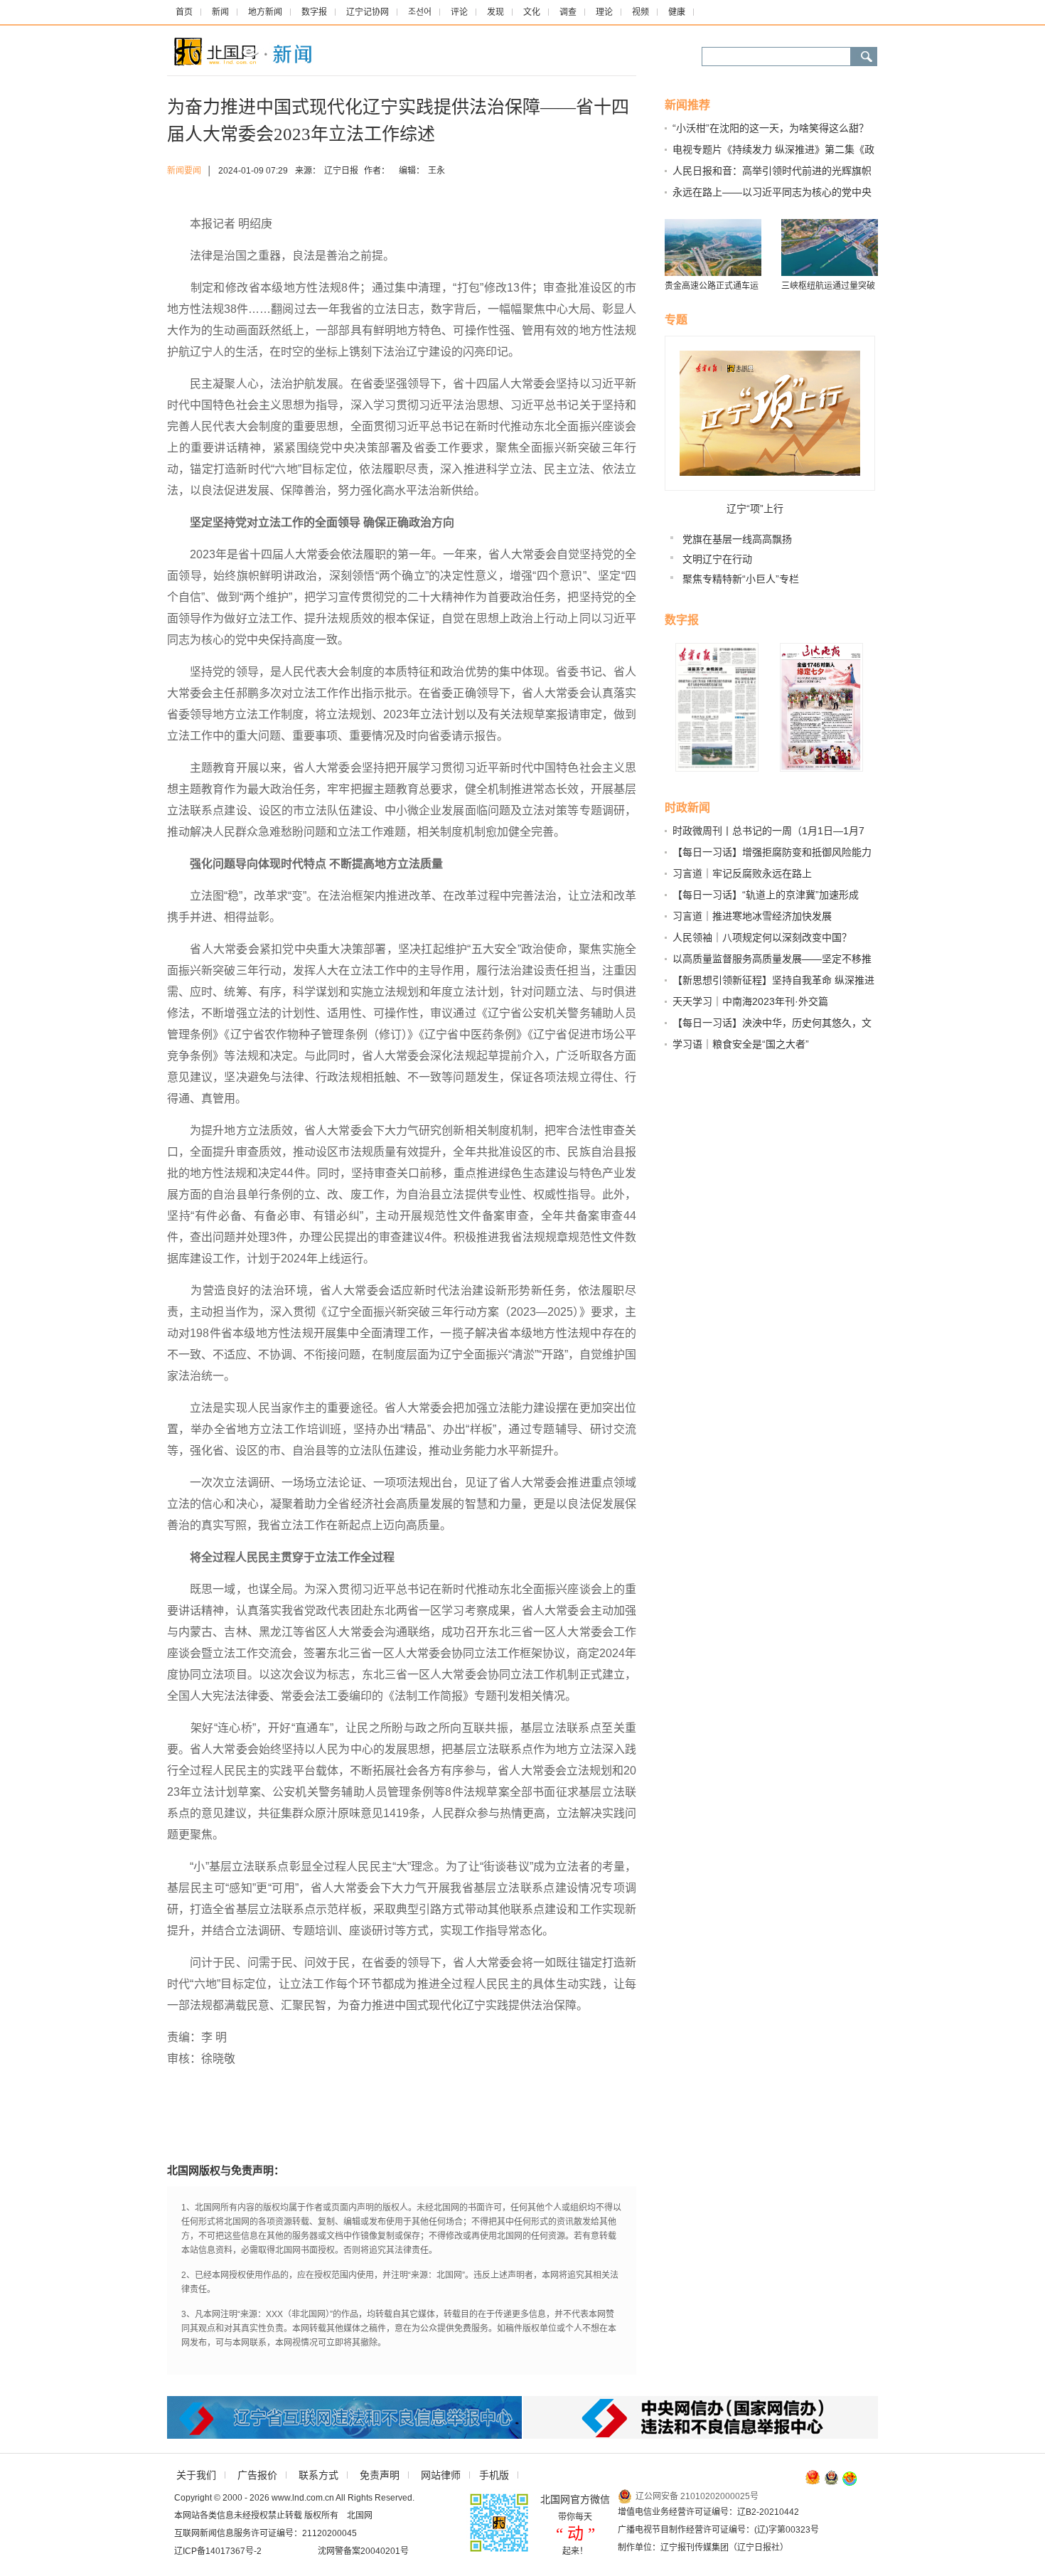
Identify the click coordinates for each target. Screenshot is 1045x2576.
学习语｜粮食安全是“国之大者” (741, 1044)
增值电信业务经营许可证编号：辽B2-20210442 (708, 2512)
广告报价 (257, 2475)
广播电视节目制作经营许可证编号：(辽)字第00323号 (718, 2530)
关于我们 (196, 2475)
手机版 (494, 2475)
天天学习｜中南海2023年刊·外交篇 (750, 1001)
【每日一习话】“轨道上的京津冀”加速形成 (766, 895)
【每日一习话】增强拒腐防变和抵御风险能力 (772, 852)
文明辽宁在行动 (717, 559)
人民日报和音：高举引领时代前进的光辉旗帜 (772, 171)
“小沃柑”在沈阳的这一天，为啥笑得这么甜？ (771, 128)
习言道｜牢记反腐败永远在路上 (742, 873)
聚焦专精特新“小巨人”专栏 (741, 579)
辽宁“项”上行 (755, 509)
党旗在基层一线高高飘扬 (737, 539)
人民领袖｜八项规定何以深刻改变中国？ (762, 937)
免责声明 (380, 2475)
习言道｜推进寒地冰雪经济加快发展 (752, 916)
